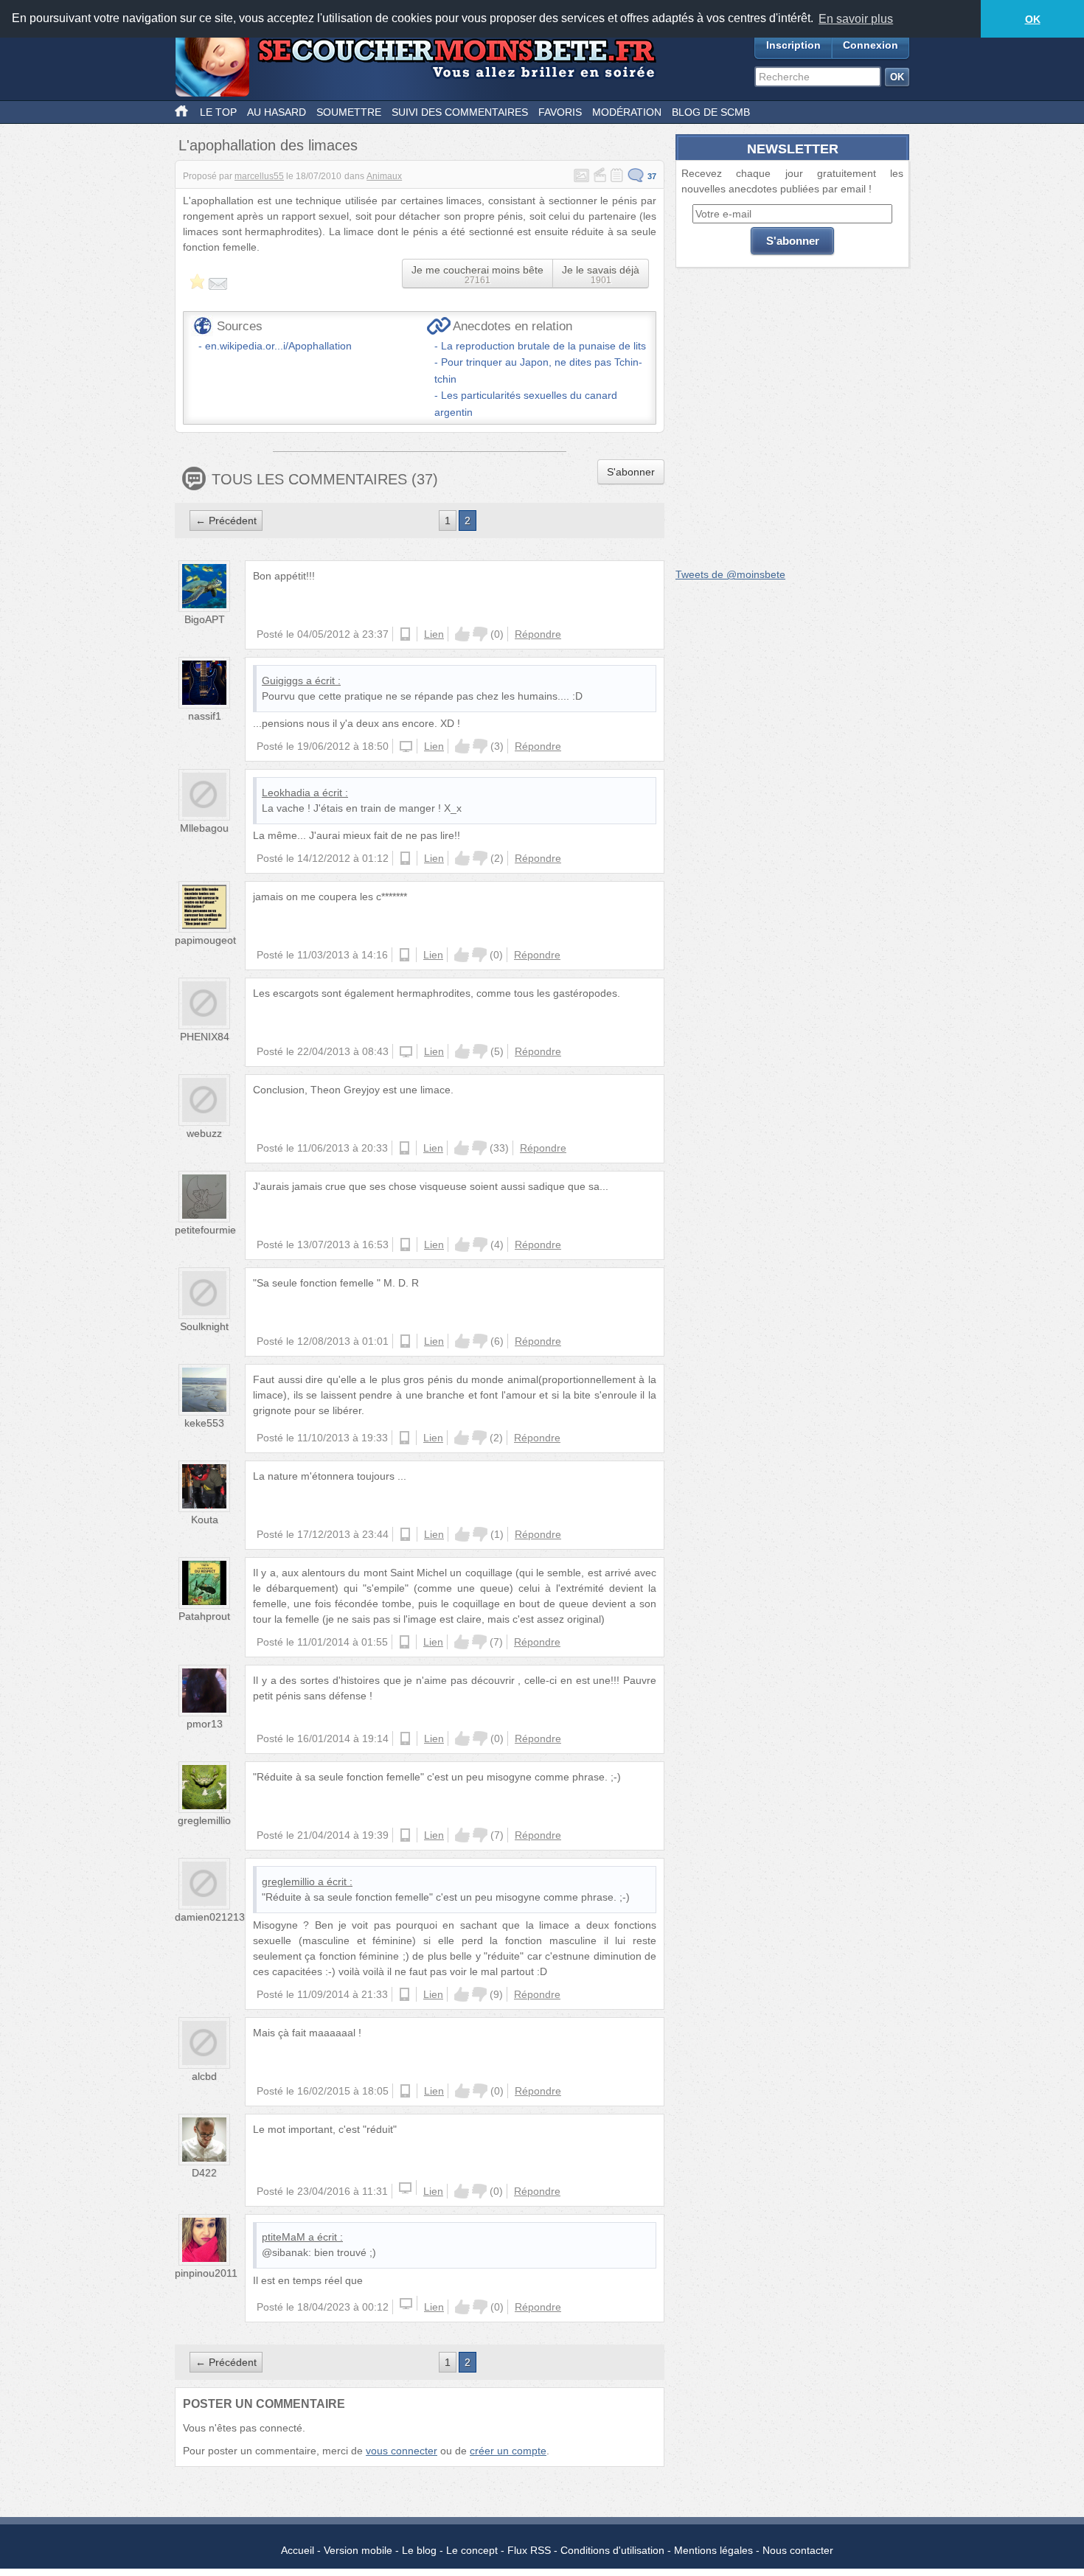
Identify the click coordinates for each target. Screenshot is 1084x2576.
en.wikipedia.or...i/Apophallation (278, 346)
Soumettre (349, 112)
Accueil (298, 2550)
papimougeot (205, 940)
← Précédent (226, 521)
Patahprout (204, 1616)
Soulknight (204, 1326)
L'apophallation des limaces (268, 145)
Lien (434, 634)
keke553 (204, 1423)
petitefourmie (205, 1230)
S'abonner (631, 472)
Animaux (384, 176)
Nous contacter (798, 2550)
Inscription (793, 45)
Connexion (871, 45)
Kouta (205, 1520)
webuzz (204, 1133)
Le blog (419, 2550)
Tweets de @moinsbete (730, 574)
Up (462, 634)
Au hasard (277, 112)
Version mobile (358, 2550)
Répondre (538, 634)
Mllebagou (204, 828)
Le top (218, 112)
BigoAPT (205, 619)
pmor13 (205, 1724)
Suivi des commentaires (460, 112)
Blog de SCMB (711, 112)
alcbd (204, 2076)
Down (480, 634)
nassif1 (205, 716)
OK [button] (1033, 19)
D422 (204, 2173)
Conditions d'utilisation (612, 2550)
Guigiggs (282, 680)
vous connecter (402, 2451)
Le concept (472, 2550)
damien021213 (210, 1917)
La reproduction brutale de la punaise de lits (543, 346)
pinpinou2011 (206, 2273)
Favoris (560, 112)
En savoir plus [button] (856, 19)
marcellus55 (259, 176)
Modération (627, 112)
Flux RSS (529, 2550)
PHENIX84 (205, 1037)
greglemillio (204, 1820)
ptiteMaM (284, 2237)
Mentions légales (713, 2550)
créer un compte (508, 2451)
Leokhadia (286, 793)
